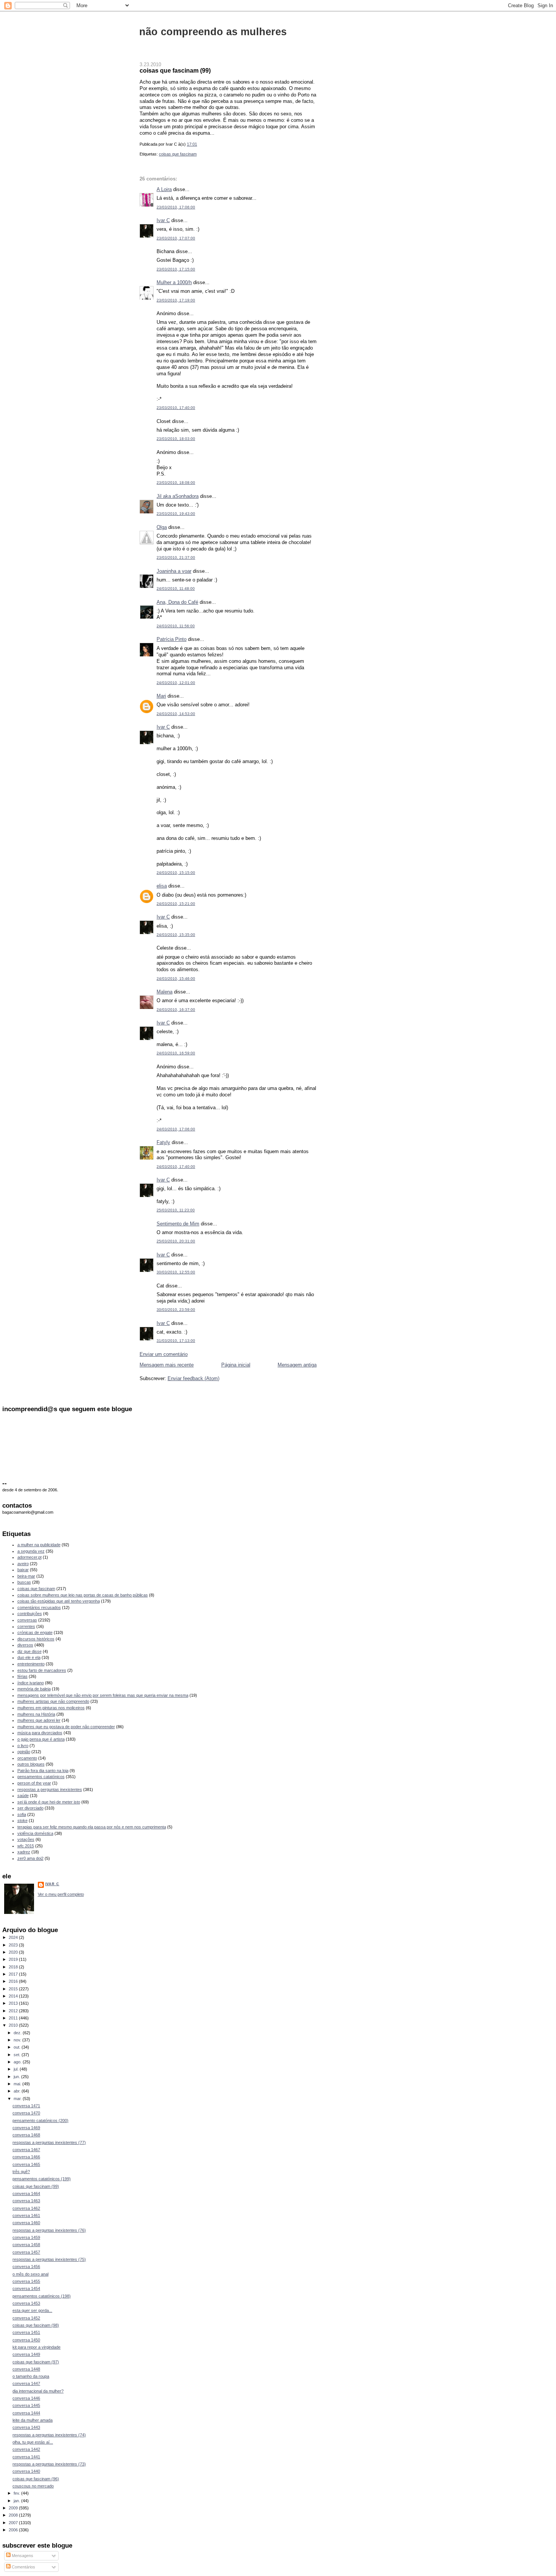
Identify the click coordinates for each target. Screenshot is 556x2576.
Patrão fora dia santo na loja (43, 1771)
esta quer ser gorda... (32, 2310)
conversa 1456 (26, 2267)
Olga (162, 527)
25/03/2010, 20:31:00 (176, 1241)
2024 (14, 1937)
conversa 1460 (26, 2223)
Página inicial (236, 1365)
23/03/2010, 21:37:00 (176, 557)
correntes (26, 1626)
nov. (18, 2040)
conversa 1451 (26, 2332)
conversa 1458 (26, 2245)
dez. (18, 2033)
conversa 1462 (26, 2208)
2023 (14, 1945)
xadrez (24, 1852)
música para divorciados (40, 1733)
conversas (27, 1620)
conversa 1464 (26, 2194)
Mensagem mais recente (167, 1365)
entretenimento (31, 1664)
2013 (14, 2003)
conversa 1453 (26, 2303)
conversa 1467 (26, 2150)
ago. (18, 2062)
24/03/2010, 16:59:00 (176, 1053)
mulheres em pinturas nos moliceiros (51, 1708)
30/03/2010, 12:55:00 (176, 1272)
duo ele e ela (29, 1657)
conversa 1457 (26, 2252)
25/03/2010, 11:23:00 (176, 1210)
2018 (14, 1967)
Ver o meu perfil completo (61, 1894)
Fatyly (163, 1142)
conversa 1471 (26, 2106)
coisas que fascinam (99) (175, 70)
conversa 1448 (26, 2369)
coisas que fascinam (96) (36, 2479)
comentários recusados (39, 1607)
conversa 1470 (26, 2113)
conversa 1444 (26, 2413)
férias (23, 1676)
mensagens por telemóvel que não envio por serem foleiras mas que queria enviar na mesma (103, 1695)
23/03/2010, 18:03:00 (176, 439)
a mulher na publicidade (39, 1545)
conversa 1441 (26, 2457)
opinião (24, 1752)
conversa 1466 (26, 2157)
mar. (18, 2099)
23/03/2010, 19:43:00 (176, 514)
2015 (14, 1989)
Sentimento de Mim (178, 1224)
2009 (14, 2508)
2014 (14, 1996)
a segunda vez (31, 1551)
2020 (14, 1952)
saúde (23, 1796)
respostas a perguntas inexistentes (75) (49, 2259)
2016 (14, 1981)
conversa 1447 (26, 2383)
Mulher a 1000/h (174, 282)
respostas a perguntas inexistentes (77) (49, 2142)
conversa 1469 (26, 2128)
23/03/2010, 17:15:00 (176, 269)
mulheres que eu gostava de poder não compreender (66, 1727)
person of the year (34, 1783)
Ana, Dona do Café (177, 602)
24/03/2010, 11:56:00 (176, 626)
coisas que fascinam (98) (36, 2325)
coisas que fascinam (178, 154)
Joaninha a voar (174, 571)
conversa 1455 (26, 2281)
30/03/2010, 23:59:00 (176, 1310)
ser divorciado (30, 1808)
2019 (14, 1959)
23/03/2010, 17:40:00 (176, 408)
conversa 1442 (26, 2449)
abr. (18, 2091)
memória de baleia (34, 1689)
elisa (162, 886)
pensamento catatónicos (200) (40, 2120)
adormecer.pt (30, 1557)
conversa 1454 (26, 2288)
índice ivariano (31, 1683)
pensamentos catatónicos (41, 1777)
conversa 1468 (26, 2135)
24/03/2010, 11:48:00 (176, 588)
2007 (14, 2523)
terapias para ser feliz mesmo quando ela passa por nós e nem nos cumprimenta (92, 1827)
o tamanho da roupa (31, 2376)
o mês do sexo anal (30, 2274)
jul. (17, 2069)
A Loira (164, 189)
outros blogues (31, 1764)
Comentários (23, 2567)
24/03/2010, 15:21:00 (176, 904)
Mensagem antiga (297, 1365)
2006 (14, 2530)
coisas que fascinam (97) (36, 2362)
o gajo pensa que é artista (41, 1739)
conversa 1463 (26, 2201)
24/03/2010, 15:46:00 (176, 979)
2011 (14, 2018)
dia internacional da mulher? (38, 2391)
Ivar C (163, 220)
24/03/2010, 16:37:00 (176, 1010)
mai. (18, 2084)
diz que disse (30, 1651)
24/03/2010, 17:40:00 (176, 1167)
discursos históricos (36, 1639)
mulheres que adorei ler (39, 1720)
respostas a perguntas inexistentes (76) (49, 2230)
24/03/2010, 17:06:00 (176, 1129)
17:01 (192, 144)
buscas (24, 1582)
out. (18, 2047)
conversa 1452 (26, 2318)
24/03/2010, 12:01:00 (176, 683)
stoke (23, 1820)
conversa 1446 (26, 2398)
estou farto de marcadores (42, 1670)
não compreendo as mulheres (213, 32)
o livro (23, 1746)
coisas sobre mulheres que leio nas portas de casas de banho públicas (83, 1595)
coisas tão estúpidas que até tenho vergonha (59, 1601)
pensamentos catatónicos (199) (42, 2179)
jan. (17, 2501)
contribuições (30, 1614)
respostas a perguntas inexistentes (50, 1789)
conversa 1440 (26, 2471)
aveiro (23, 1564)
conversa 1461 (26, 2215)
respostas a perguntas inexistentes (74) (49, 2435)
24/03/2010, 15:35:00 (176, 935)
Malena (165, 992)
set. (18, 2055)
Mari (161, 696)
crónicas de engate (35, 1632)
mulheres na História (36, 1714)
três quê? (21, 2172)
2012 (14, 2011)
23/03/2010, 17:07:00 (176, 238)
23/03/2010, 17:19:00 (176, 300)
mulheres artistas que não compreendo (53, 1701)
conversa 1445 (26, 2405)
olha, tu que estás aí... (33, 2442)
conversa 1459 (26, 2237)
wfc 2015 (26, 1846)
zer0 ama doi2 (30, 1858)
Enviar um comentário (164, 1354)
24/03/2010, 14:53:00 (176, 714)
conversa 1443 (26, 2427)
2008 (14, 2515)
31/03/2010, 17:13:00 (176, 1341)
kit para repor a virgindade (36, 2347)
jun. (17, 2077)
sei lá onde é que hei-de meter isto (49, 1802)
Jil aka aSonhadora (178, 496)
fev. (17, 2493)
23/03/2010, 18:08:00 (176, 483)
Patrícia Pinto (172, 639)
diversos (25, 1645)
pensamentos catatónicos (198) (42, 2296)
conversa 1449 (26, 2354)
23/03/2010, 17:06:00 (176, 207)
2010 (14, 2025)
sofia (22, 1814)
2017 (14, 1974)
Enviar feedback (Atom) (193, 1378)
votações (26, 1839)
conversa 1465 (26, 2164)
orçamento (27, 1758)
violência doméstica (35, 1833)
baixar (23, 1570)
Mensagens (22, 2556)
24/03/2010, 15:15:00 (176, 873)
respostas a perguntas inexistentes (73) (49, 2464)
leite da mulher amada (33, 2420)
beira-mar (26, 1576)
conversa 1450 (26, 2340)
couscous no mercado (33, 2486)
